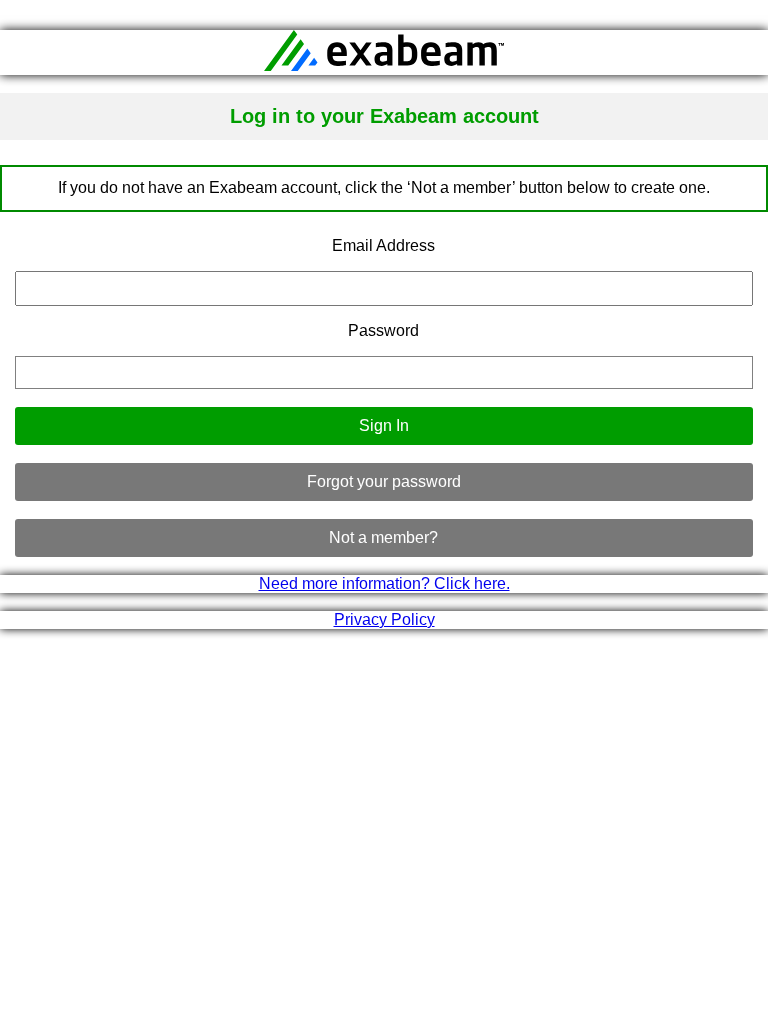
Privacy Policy (384, 619)
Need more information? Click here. (384, 583)
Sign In (384, 425)
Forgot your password (384, 481)
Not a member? (383, 537)
